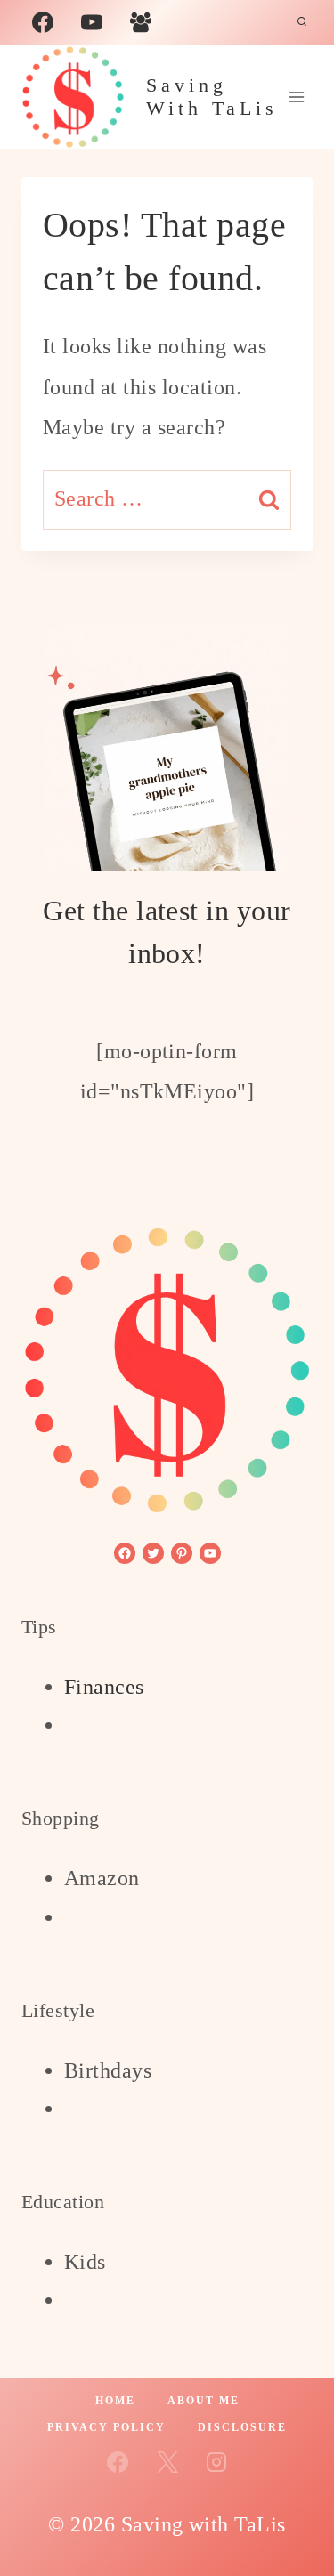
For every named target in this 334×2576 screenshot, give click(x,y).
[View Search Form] (302, 22)
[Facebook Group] (141, 22)
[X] (167, 2462)
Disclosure (242, 2427)
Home (115, 2401)
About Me (204, 2401)
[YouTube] (92, 22)
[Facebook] (43, 22)
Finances (104, 1687)
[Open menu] (296, 97)
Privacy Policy (106, 2427)
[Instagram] (216, 2462)
